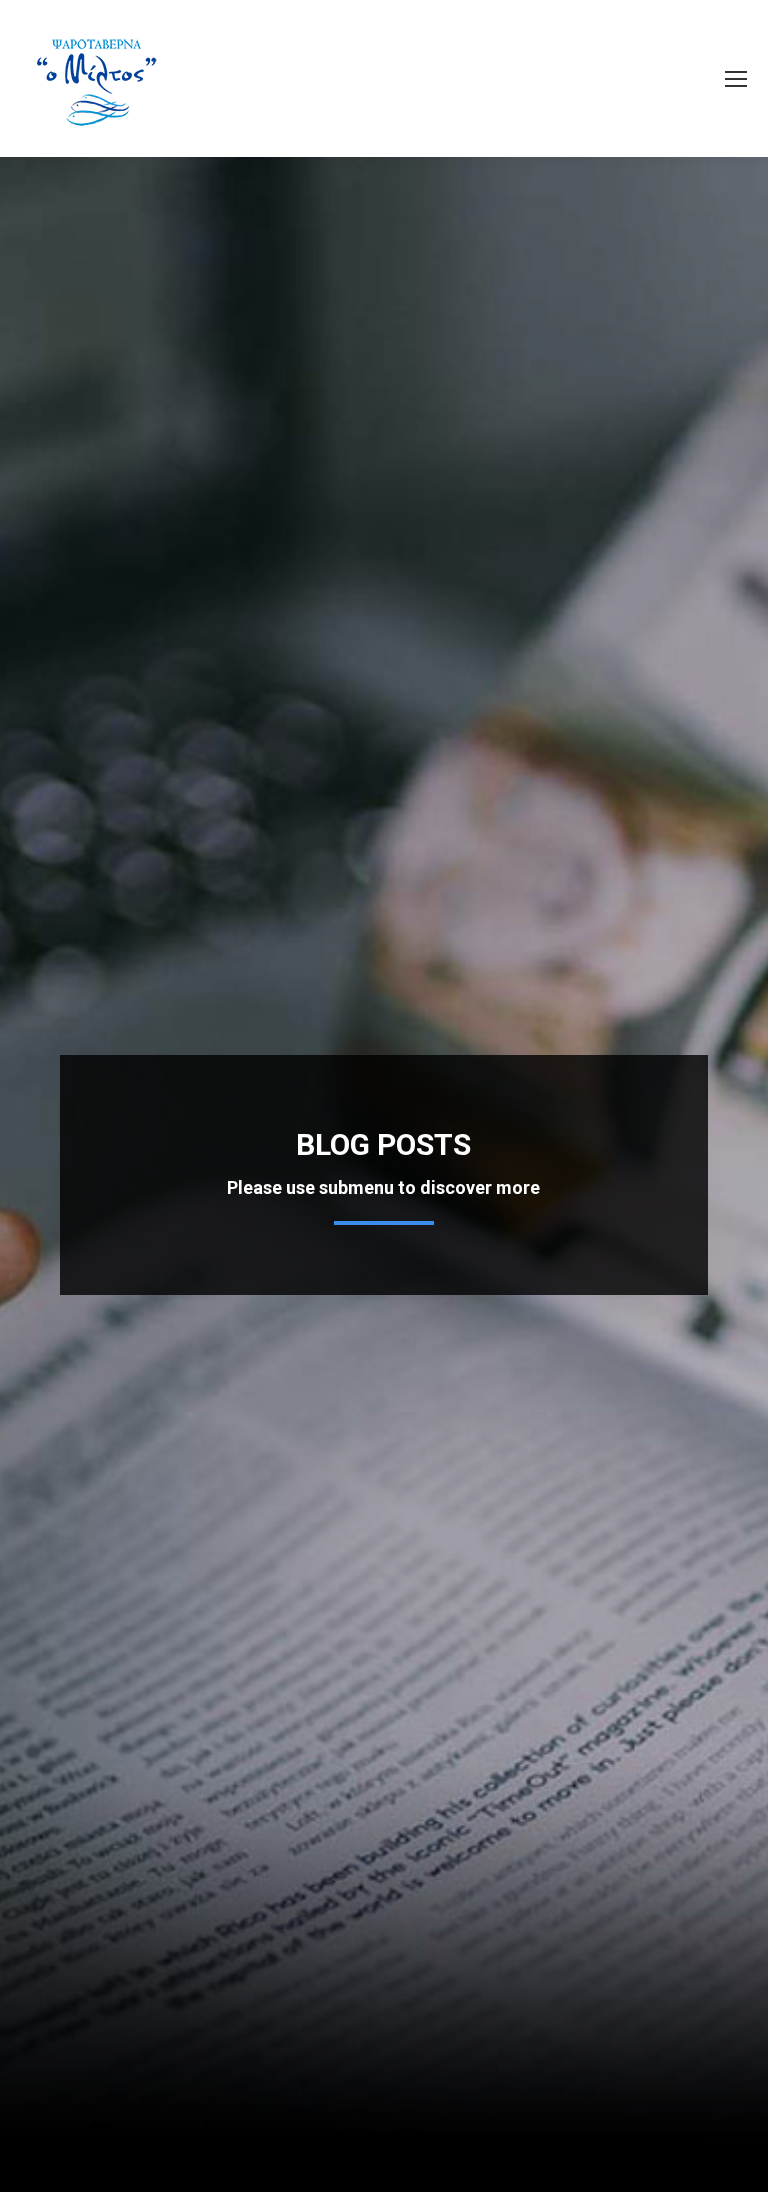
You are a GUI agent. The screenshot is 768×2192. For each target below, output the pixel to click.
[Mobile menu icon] (736, 79)
